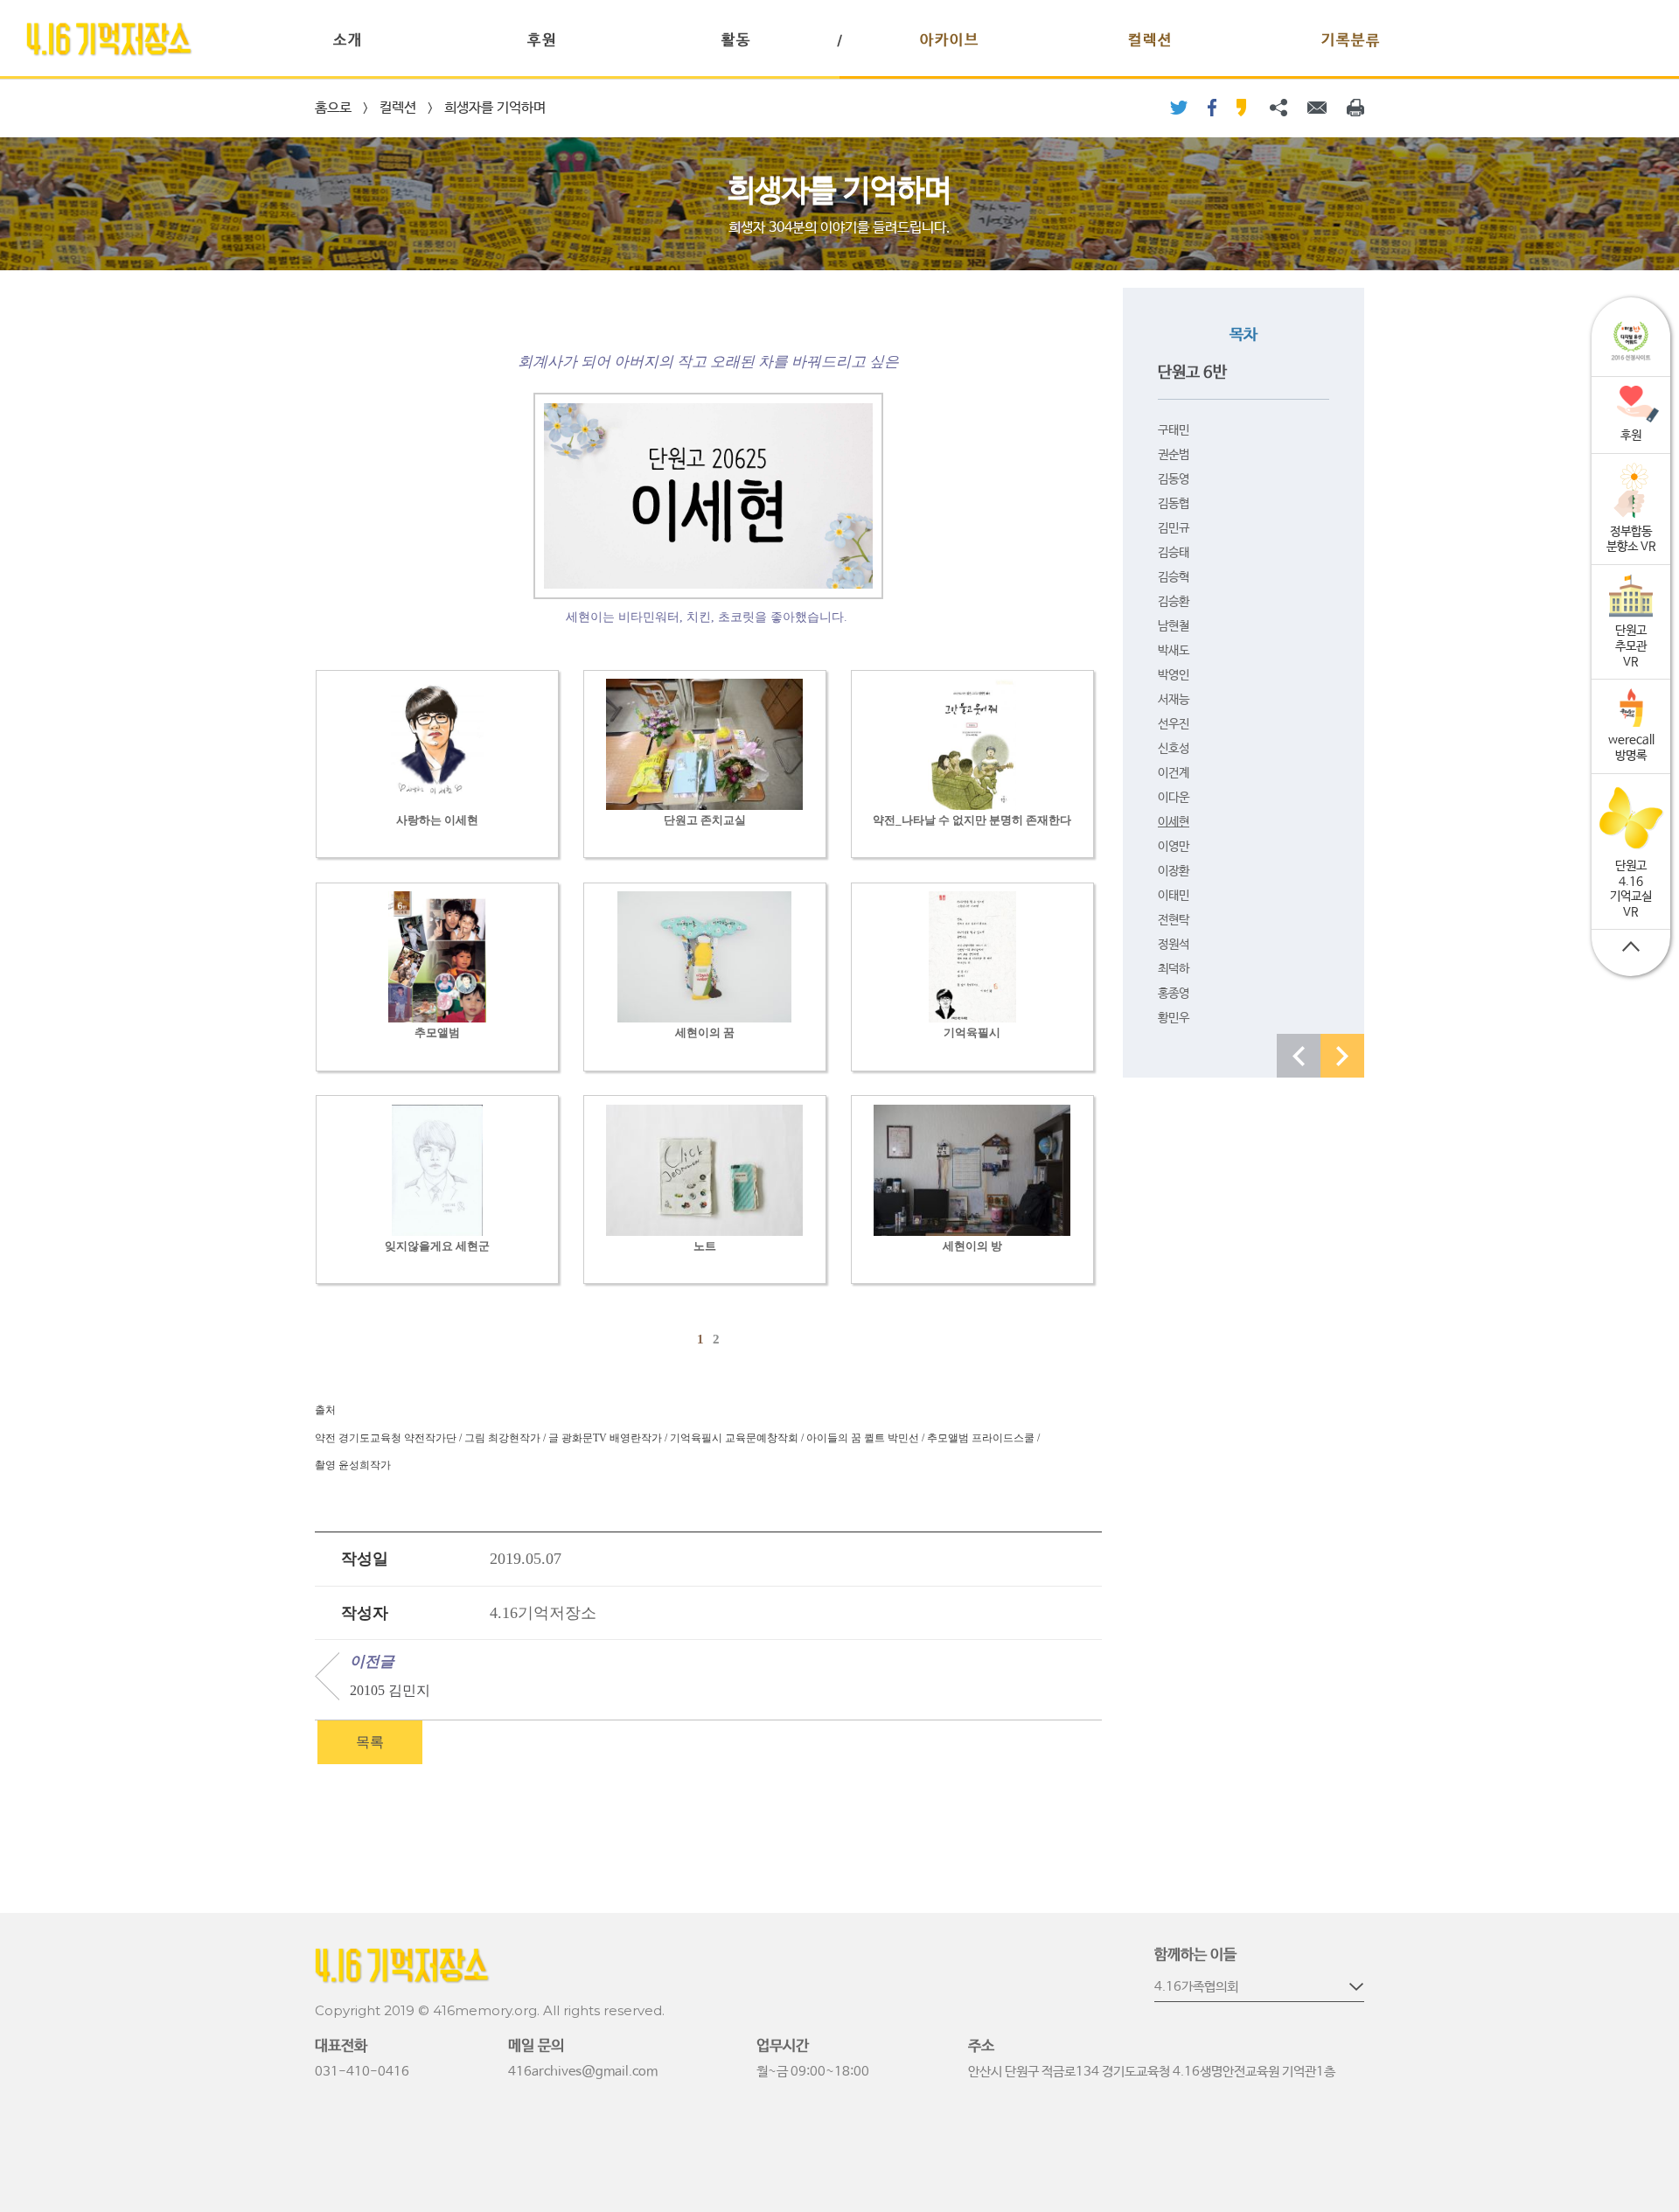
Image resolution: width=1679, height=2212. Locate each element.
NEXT (1342, 1056)
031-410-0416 (362, 2072)
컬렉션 (1150, 41)
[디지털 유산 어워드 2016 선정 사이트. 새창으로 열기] (1631, 342)
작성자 (365, 1613)
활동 (736, 41)
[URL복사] (1278, 108)
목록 (370, 1742)
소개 (348, 41)
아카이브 (950, 41)
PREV (1299, 1056)
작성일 (365, 1559)
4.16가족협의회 (1196, 1987)
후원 (542, 41)
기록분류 (1351, 41)
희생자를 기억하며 (495, 108)
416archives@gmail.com (583, 2072)
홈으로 (333, 108)
